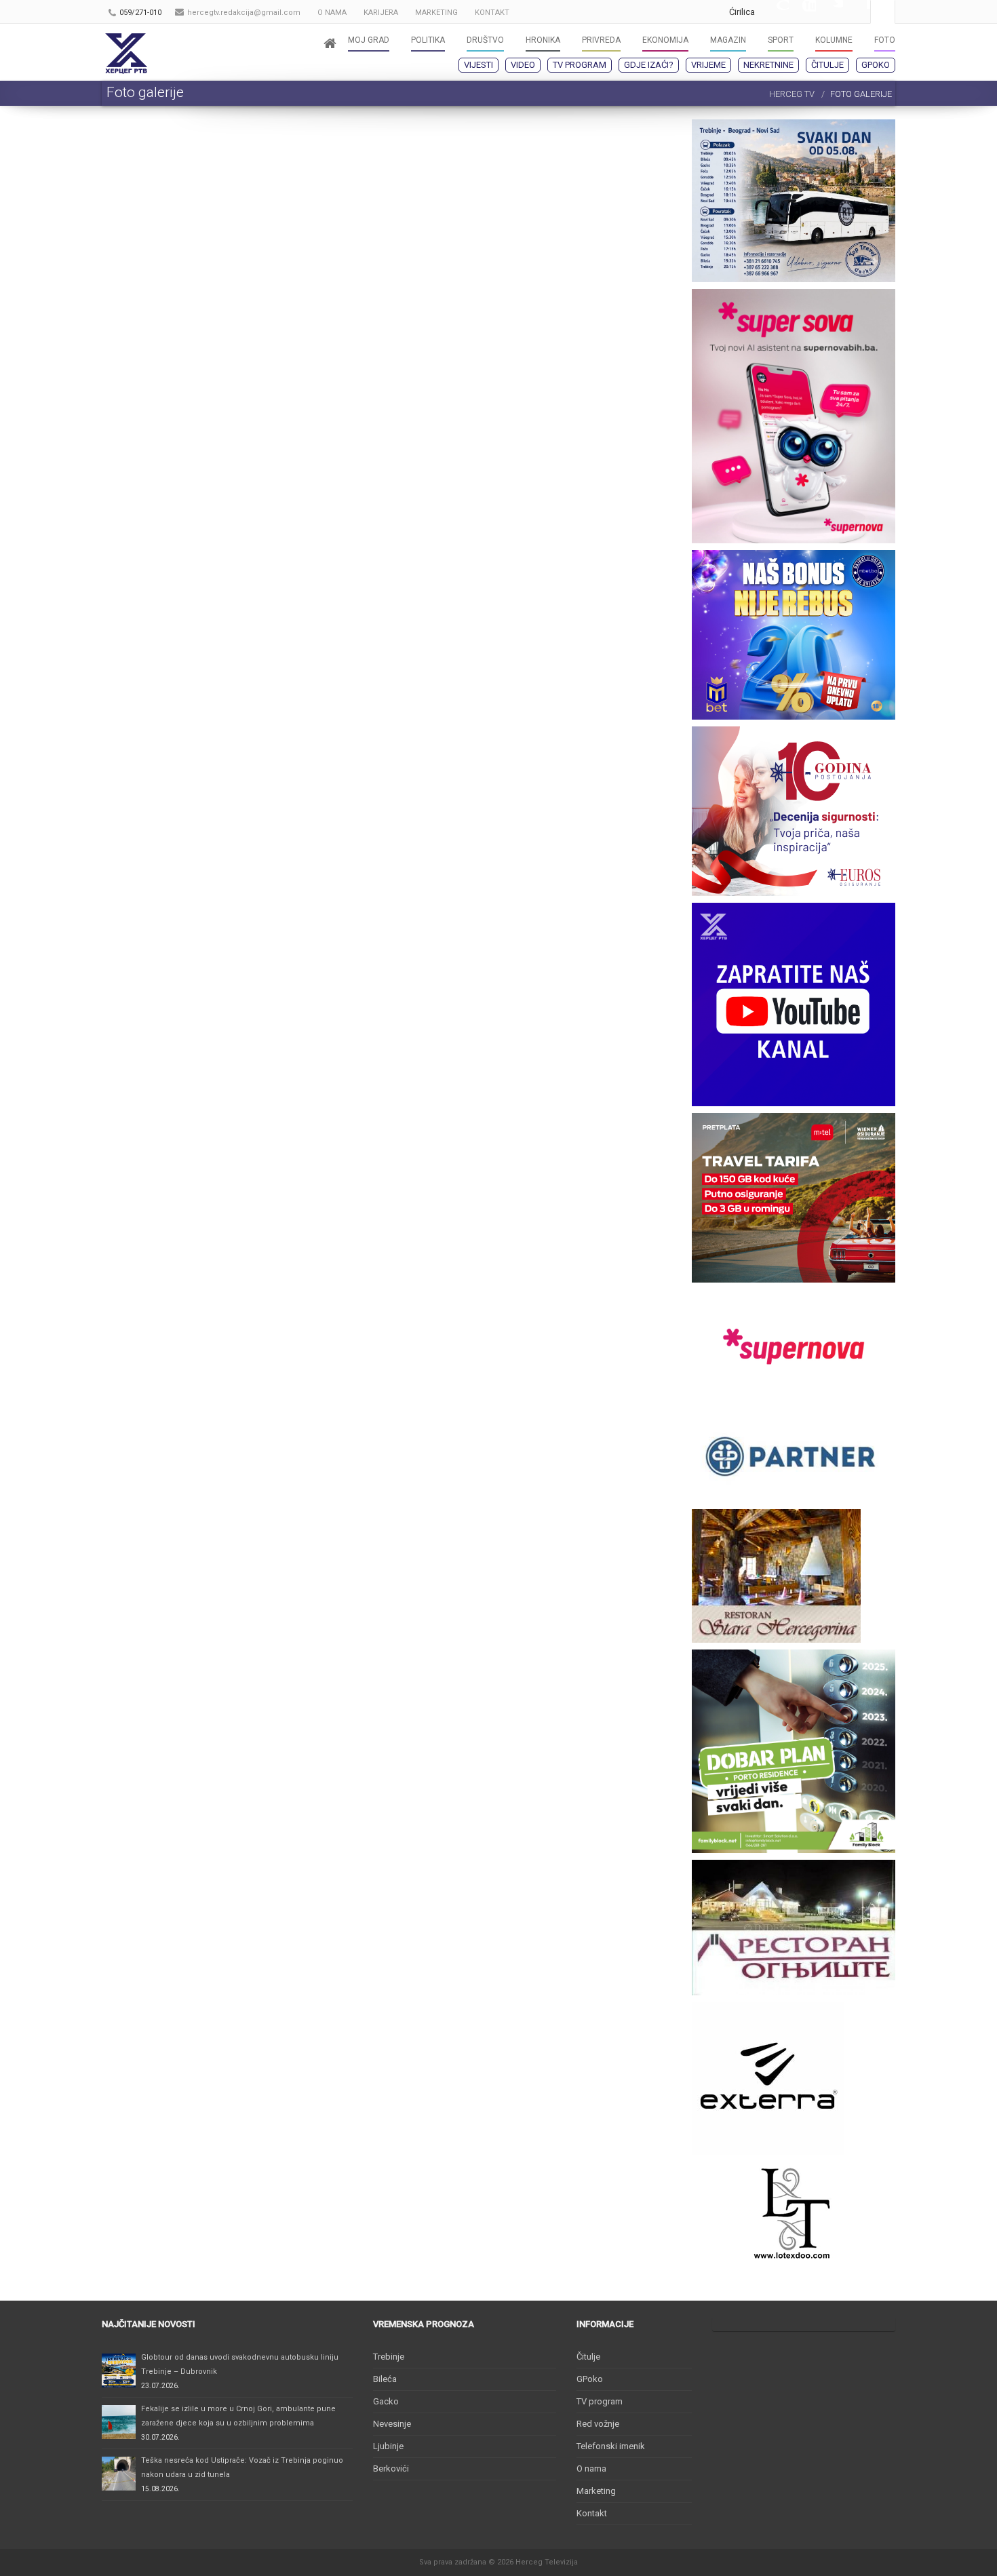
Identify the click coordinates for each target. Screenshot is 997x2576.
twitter (829, 12)
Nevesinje (392, 2424)
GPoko (876, 65)
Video (523, 65)
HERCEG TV (792, 94)
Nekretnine (768, 65)
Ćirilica (742, 12)
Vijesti (478, 65)
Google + (775, 12)
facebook (857, 12)
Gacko (386, 2401)
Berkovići (391, 2468)
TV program (580, 65)
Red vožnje (598, 2424)
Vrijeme (708, 65)
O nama (591, 2468)
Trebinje (389, 2357)
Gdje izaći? (649, 65)
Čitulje (827, 65)
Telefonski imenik (611, 2446)
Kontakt (592, 2513)
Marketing (596, 2491)
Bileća (385, 2379)
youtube (802, 12)
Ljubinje (388, 2446)
